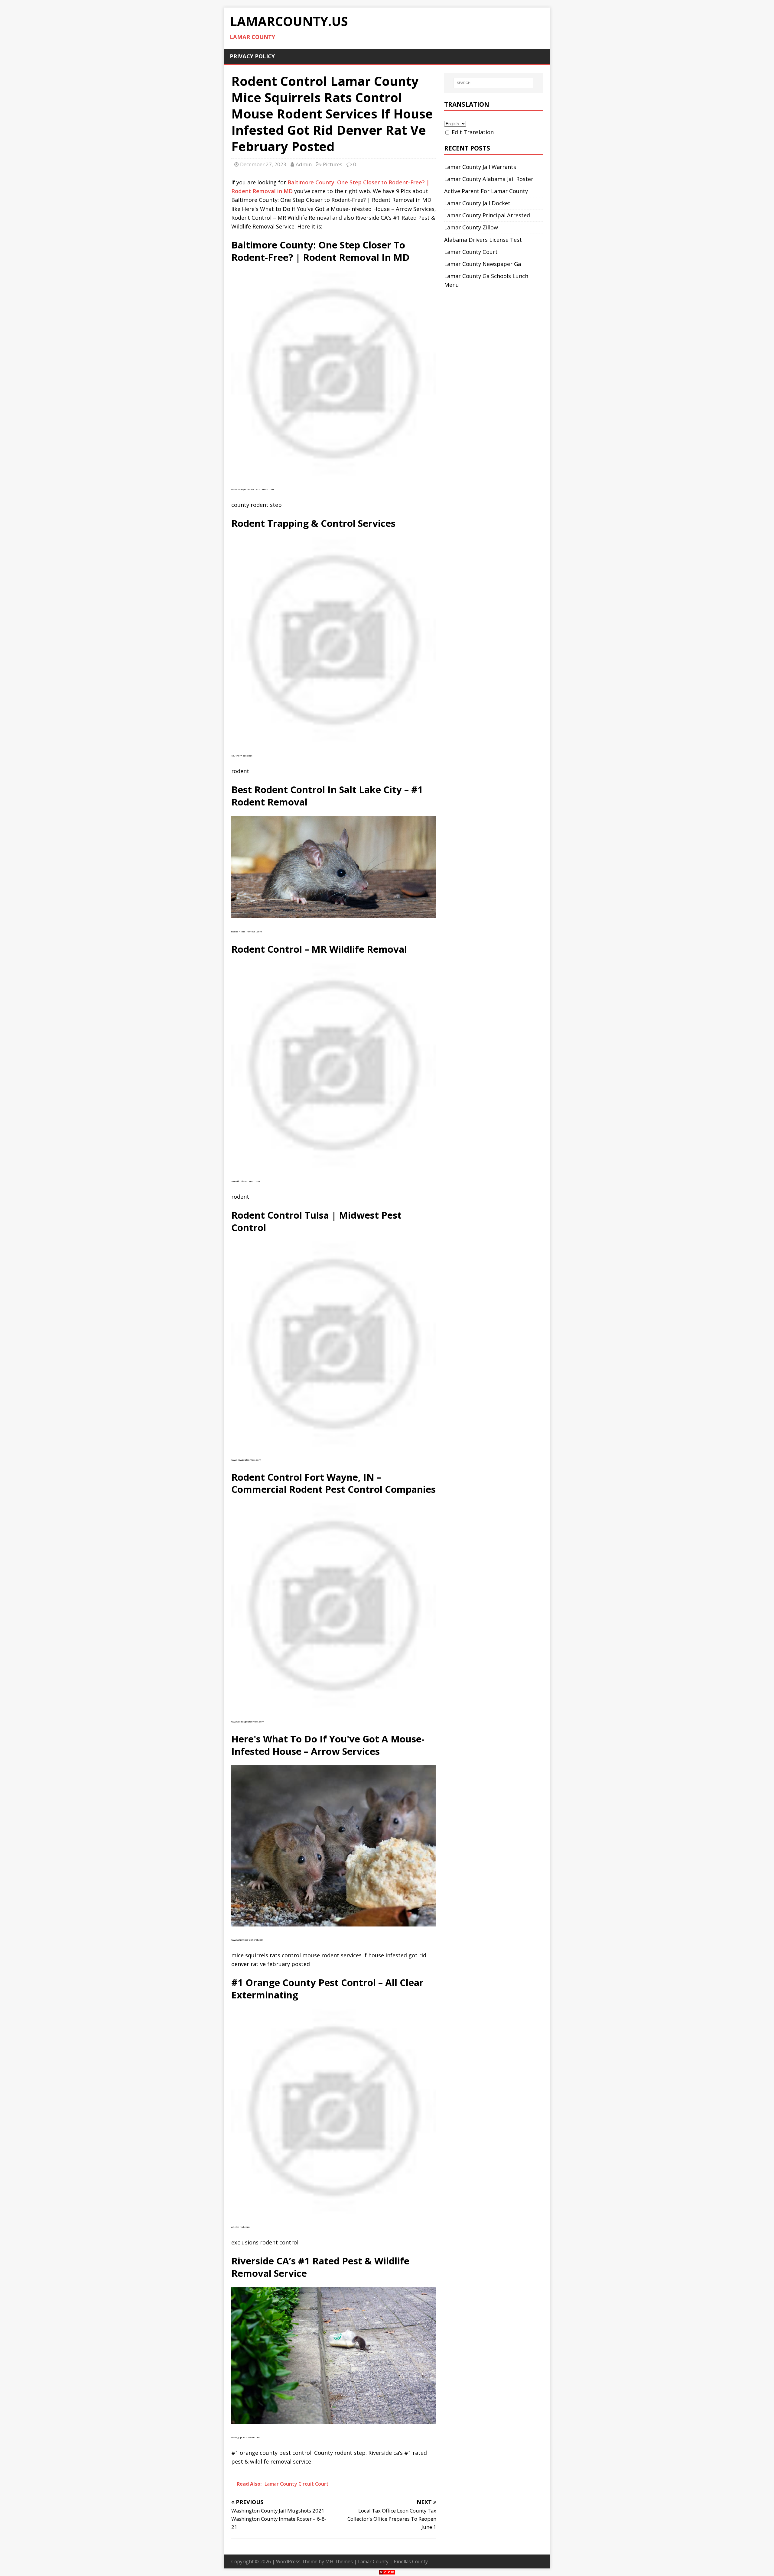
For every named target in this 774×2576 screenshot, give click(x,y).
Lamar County (373, 2561)
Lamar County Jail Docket (477, 203)
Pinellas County (411, 2561)
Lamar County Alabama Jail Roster (489, 179)
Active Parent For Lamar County (486, 191)
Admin (304, 164)
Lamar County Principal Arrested (487, 215)
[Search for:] (493, 83)
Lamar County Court (471, 252)
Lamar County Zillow (471, 227)
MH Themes (339, 2561)
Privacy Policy (252, 56)
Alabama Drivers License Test (483, 240)
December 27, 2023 (263, 164)
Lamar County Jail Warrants (480, 167)
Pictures (333, 164)
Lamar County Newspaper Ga (483, 264)
